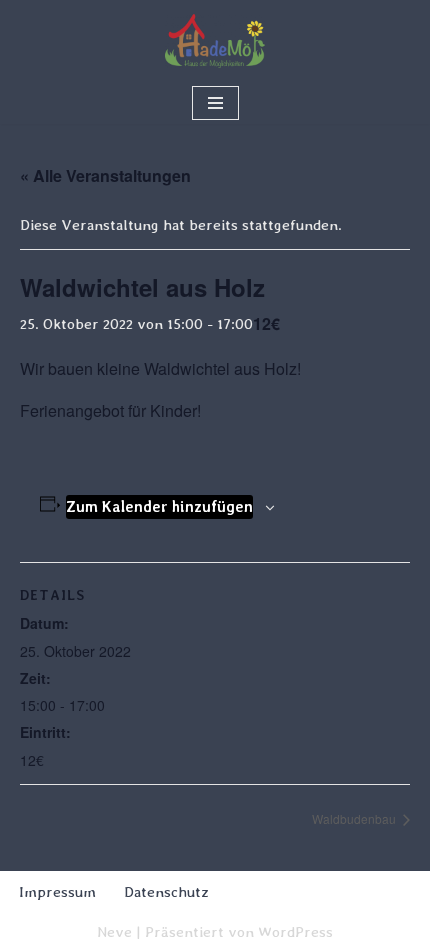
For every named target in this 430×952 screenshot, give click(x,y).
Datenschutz (166, 892)
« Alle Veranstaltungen (105, 175)
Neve (114, 932)
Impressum (57, 892)
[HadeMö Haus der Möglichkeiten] (215, 41)
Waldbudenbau (355, 818)
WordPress (295, 932)
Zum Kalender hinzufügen (159, 507)
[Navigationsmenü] (215, 103)
